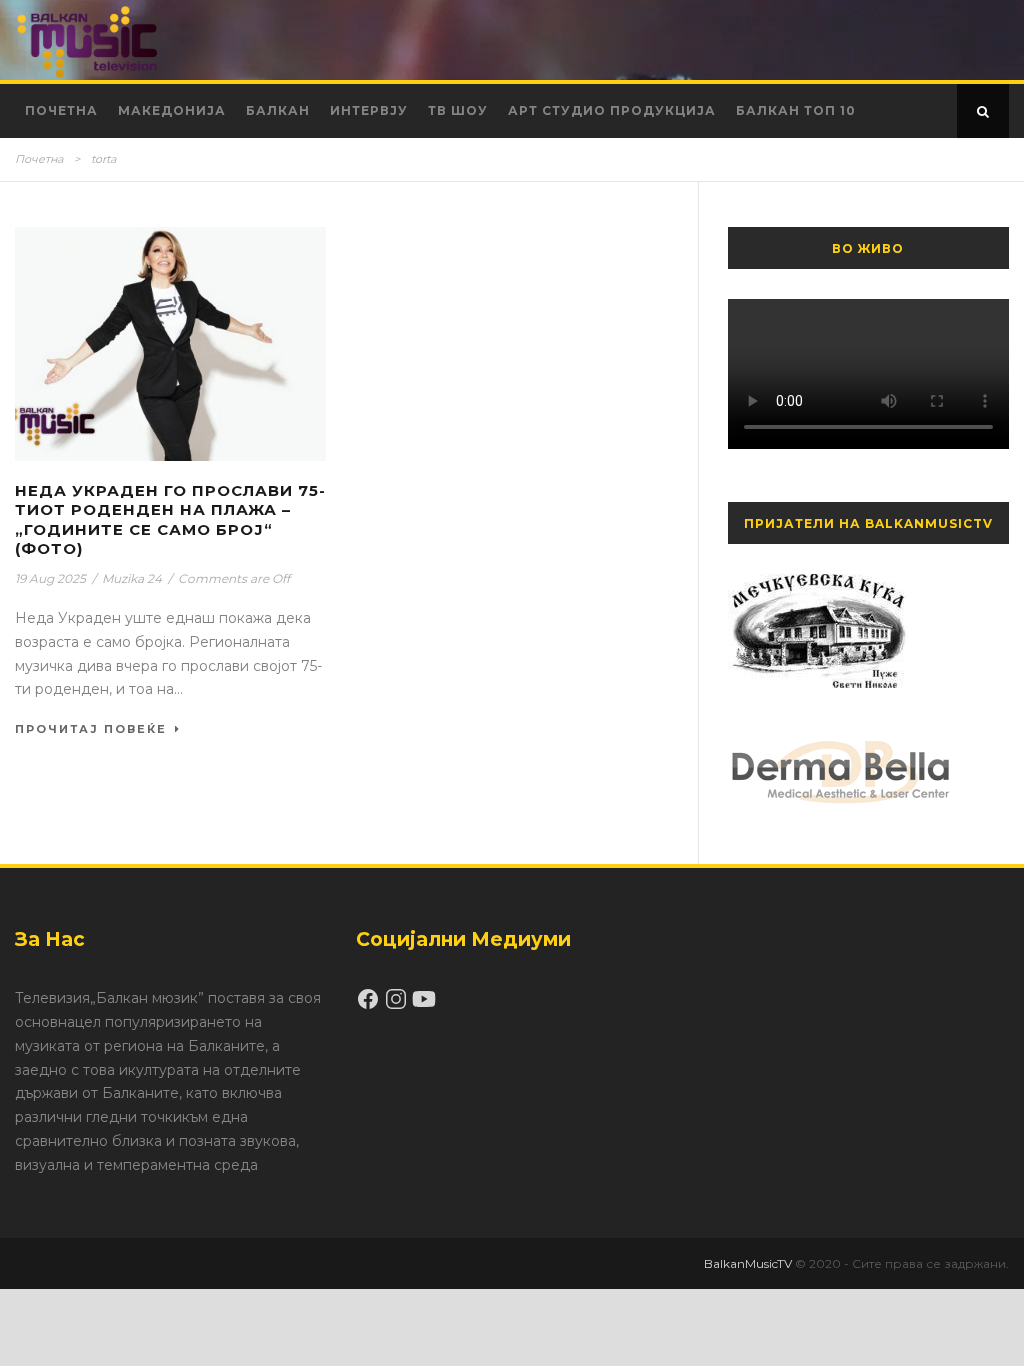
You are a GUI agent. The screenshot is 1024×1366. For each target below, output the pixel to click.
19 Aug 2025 (50, 578)
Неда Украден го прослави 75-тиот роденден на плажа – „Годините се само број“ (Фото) (170, 520)
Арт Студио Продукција (612, 110)
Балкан (278, 110)
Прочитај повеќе (91, 729)
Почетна (61, 110)
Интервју (369, 110)
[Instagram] (398, 1006)
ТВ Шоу (458, 110)
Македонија (172, 110)
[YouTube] (424, 1006)
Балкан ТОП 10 (796, 110)
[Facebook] (370, 1006)
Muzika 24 (132, 578)
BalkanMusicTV (748, 1263)
